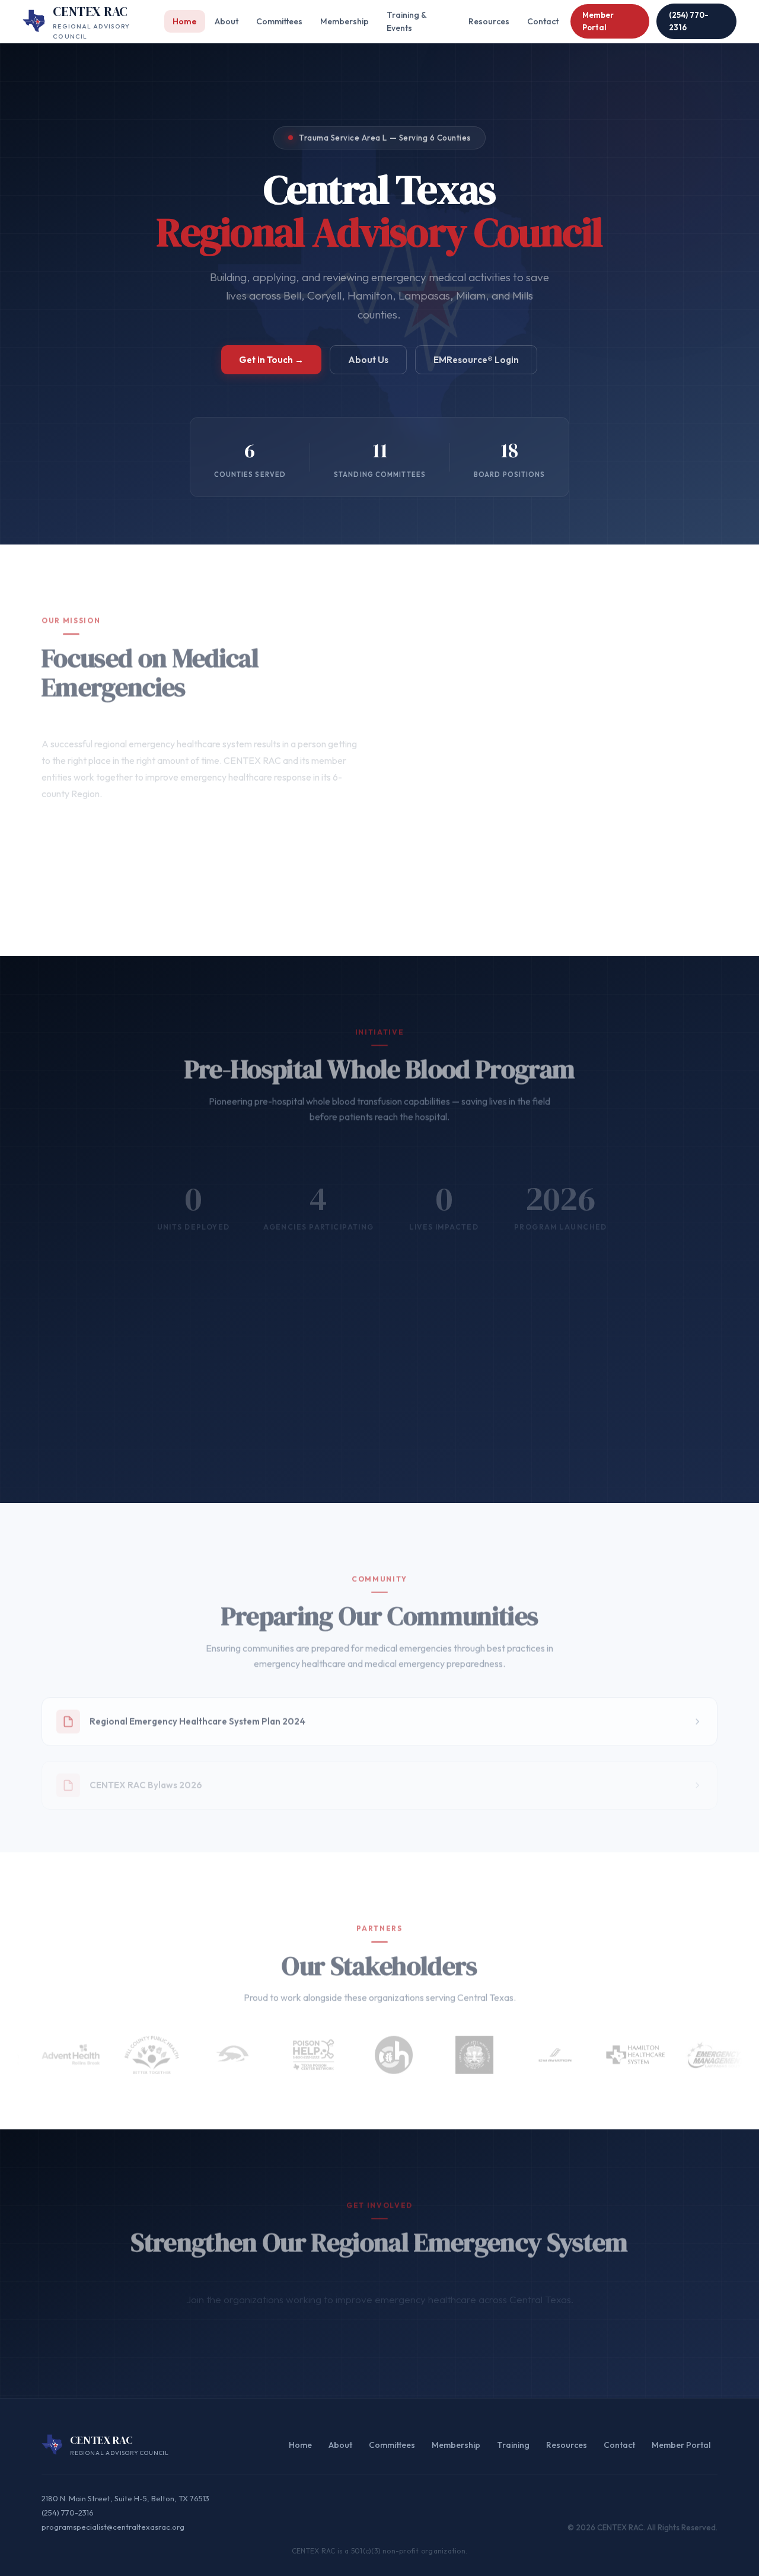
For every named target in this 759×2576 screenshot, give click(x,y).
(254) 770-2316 (689, 21)
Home (185, 21)
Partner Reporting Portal (463, 1429)
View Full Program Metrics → (304, 1429)
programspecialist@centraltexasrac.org (113, 2527)
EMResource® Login (476, 360)
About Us (368, 360)
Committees (279, 21)
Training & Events (406, 21)
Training (513, 2445)
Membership (345, 21)
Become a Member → (334, 2324)
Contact (543, 21)
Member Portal (598, 21)
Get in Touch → (271, 360)
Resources (489, 21)
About (227, 21)
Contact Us (447, 2324)
